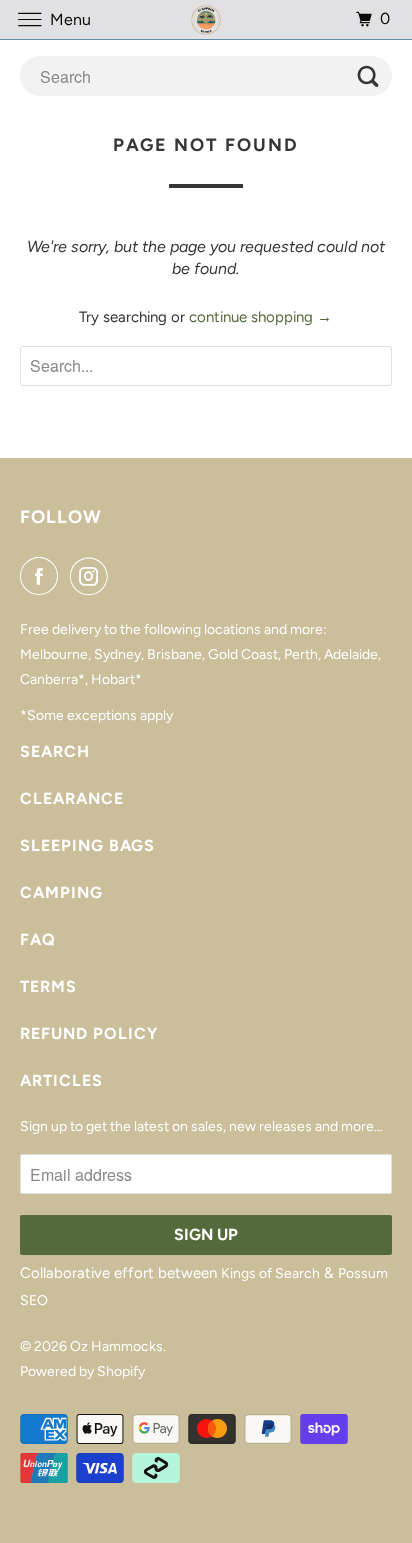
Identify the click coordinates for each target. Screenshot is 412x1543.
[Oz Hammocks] (206, 19)
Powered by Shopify (82, 1371)
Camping (61, 892)
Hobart (113, 679)
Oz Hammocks (116, 1346)
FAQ (38, 939)
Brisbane (174, 654)
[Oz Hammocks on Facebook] (43, 576)
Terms (48, 986)
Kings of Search (270, 1273)
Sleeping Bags (87, 845)
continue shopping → (260, 317)
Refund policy (89, 1033)
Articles (61, 1080)
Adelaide (351, 654)
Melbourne (54, 654)
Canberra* (52, 679)
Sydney (117, 654)
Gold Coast (243, 654)
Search (55, 751)
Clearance (72, 798)
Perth (301, 654)
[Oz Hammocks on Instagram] (93, 576)
